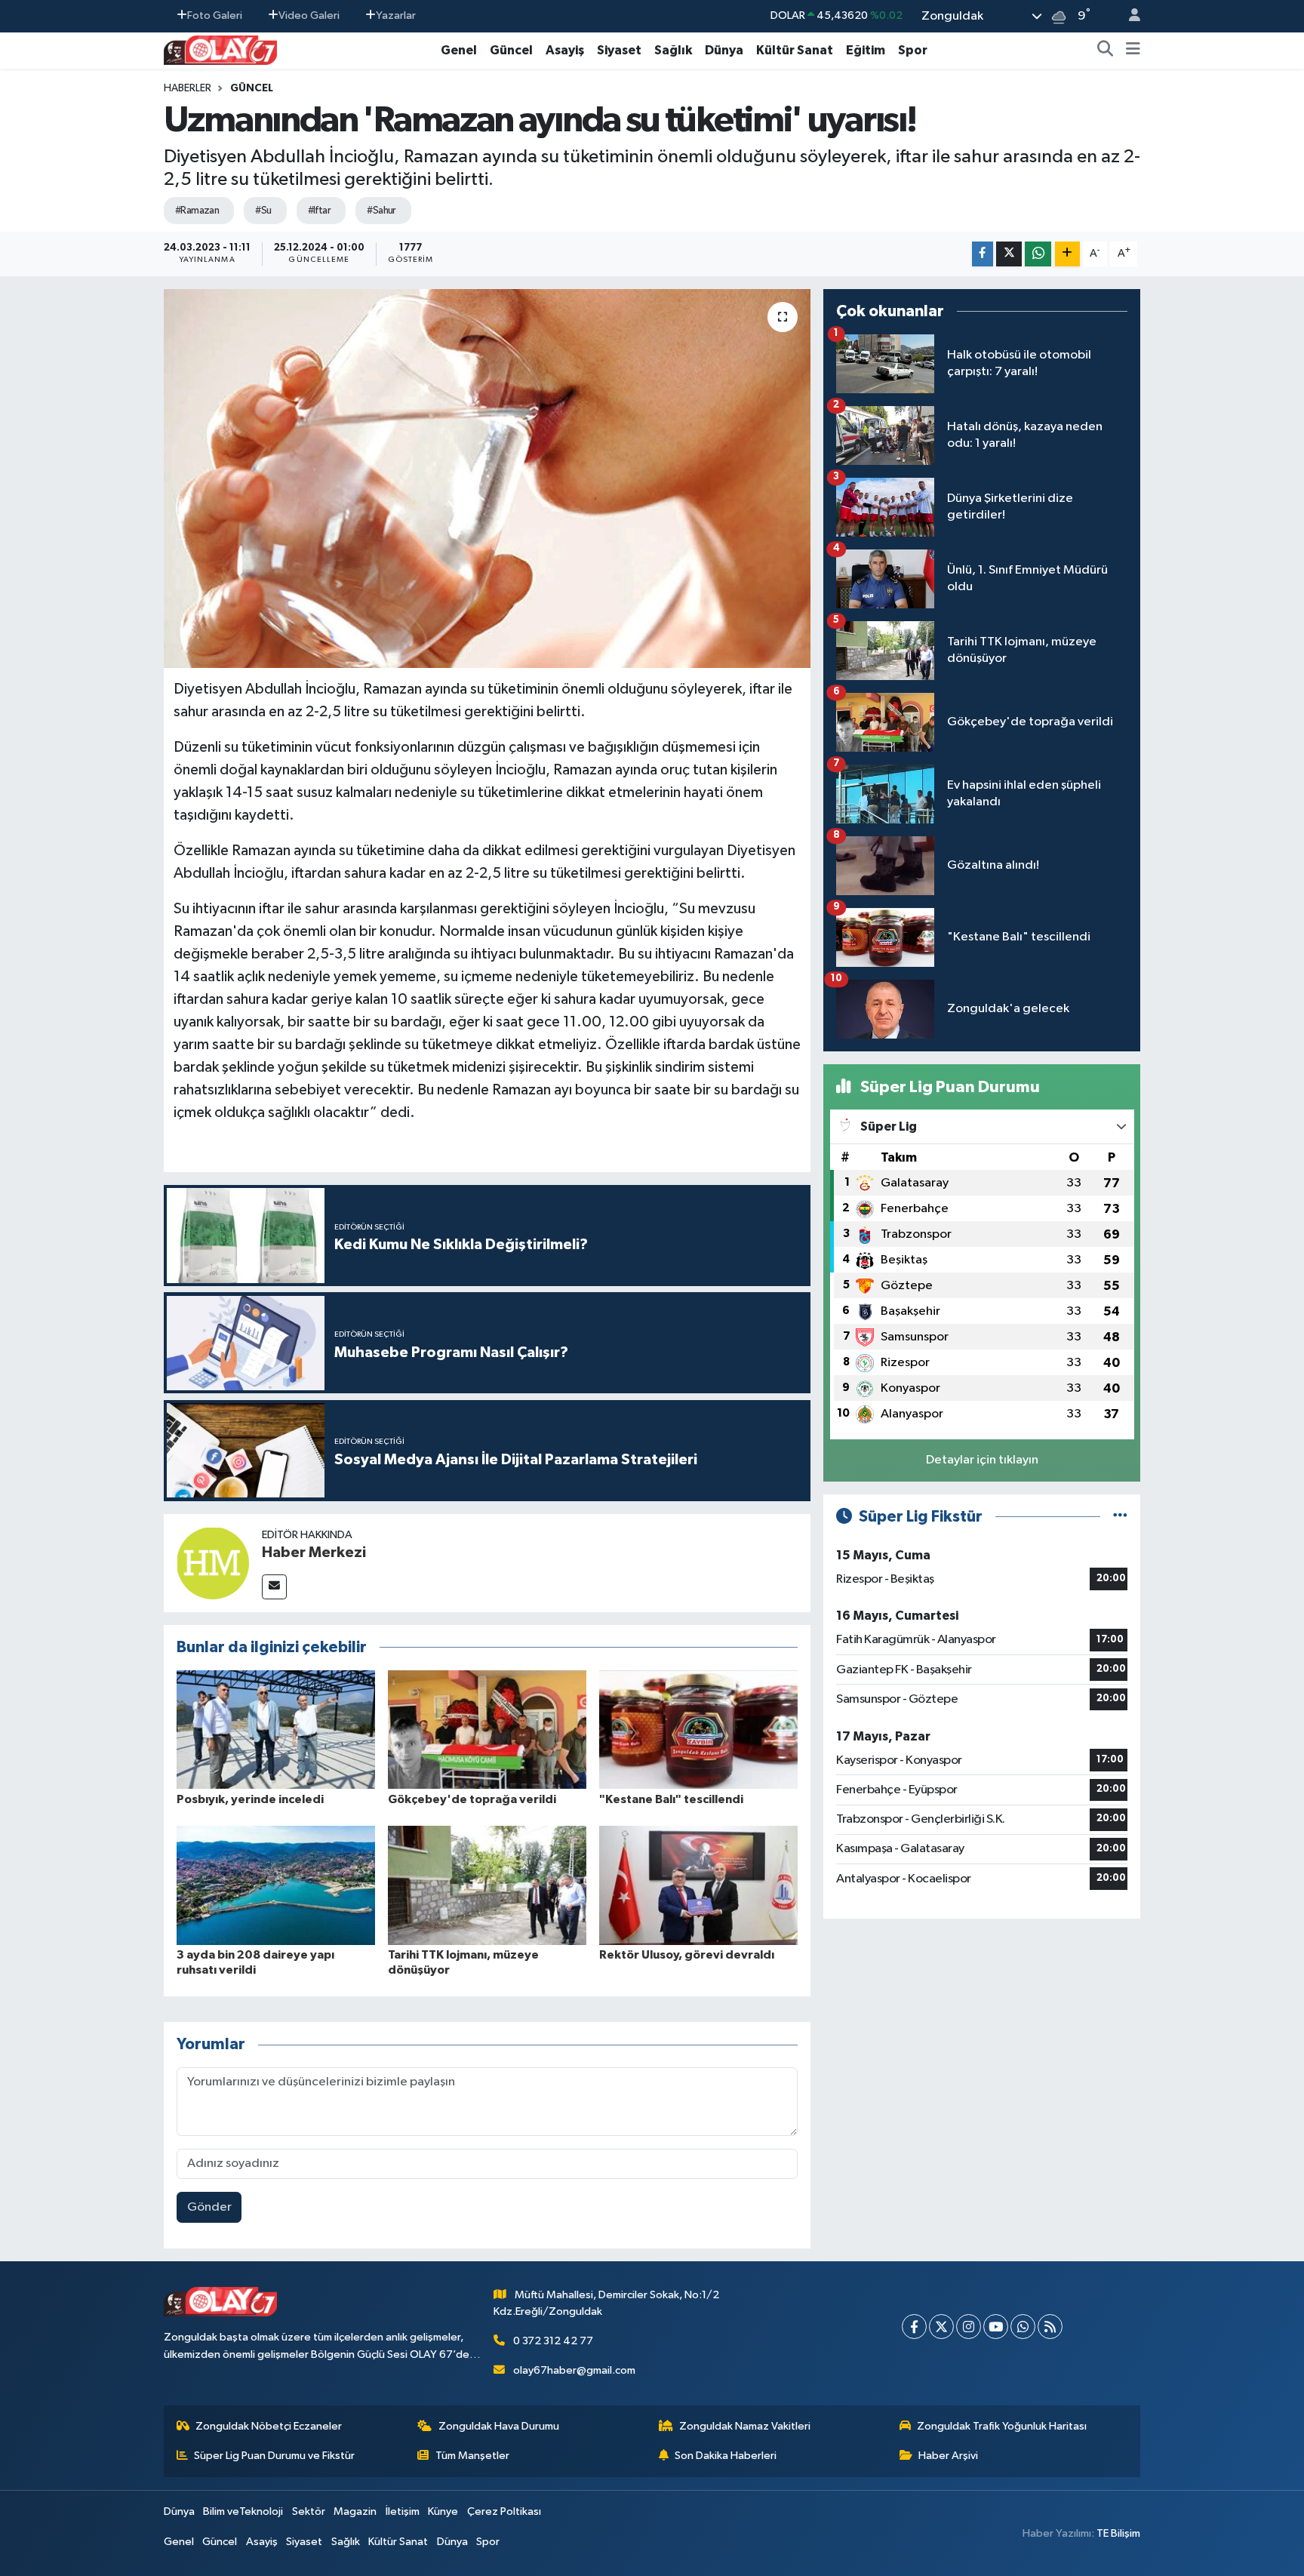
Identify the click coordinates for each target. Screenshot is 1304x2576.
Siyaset (619, 50)
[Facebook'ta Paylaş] (983, 254)
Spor (913, 50)
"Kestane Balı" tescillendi (671, 1799)
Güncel (511, 50)
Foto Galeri (215, 15)
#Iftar (320, 211)
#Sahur (381, 211)
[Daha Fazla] (1067, 254)
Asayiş (565, 50)
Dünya (724, 50)
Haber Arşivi (948, 2456)
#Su (263, 211)
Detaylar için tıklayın (982, 1460)
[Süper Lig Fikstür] (1120, 1517)
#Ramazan (197, 211)
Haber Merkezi (314, 1553)
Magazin (355, 2511)
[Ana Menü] (1133, 51)
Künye (443, 2511)
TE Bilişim (1118, 2533)
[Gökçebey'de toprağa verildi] (487, 1729)
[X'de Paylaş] (1009, 254)
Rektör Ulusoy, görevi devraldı (687, 1955)
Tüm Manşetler (472, 2456)
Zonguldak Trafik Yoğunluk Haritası (1002, 2426)
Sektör (309, 2511)
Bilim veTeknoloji (243, 2511)
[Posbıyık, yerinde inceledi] (276, 1729)
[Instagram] (969, 2327)
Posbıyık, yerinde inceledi (250, 1799)
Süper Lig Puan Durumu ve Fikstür (274, 2456)
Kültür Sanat (795, 50)
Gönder (209, 2207)
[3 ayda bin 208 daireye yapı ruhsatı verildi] (276, 1885)
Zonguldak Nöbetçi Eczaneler (269, 2426)
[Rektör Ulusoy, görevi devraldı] (698, 1885)
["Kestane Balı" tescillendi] (698, 1729)
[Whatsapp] (1023, 2327)
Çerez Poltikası (504, 2511)
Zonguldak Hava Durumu (499, 2426)
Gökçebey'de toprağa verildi (472, 1799)
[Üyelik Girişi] (1128, 16)
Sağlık (673, 50)
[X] (941, 2327)
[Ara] (1106, 51)
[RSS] (1050, 2327)
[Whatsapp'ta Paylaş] (1038, 254)
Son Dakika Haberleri (726, 2456)
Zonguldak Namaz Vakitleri (745, 2426)
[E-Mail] (274, 1587)
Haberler (188, 88)
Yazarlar (396, 15)
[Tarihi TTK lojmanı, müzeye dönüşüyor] (487, 1885)
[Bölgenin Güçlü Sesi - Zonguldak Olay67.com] (220, 49)
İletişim (403, 2511)
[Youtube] (996, 2327)
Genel (459, 50)
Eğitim (866, 50)
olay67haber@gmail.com (574, 2370)
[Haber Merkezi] (213, 1563)
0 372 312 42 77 (553, 2341)
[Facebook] (914, 2327)
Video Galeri (309, 15)
